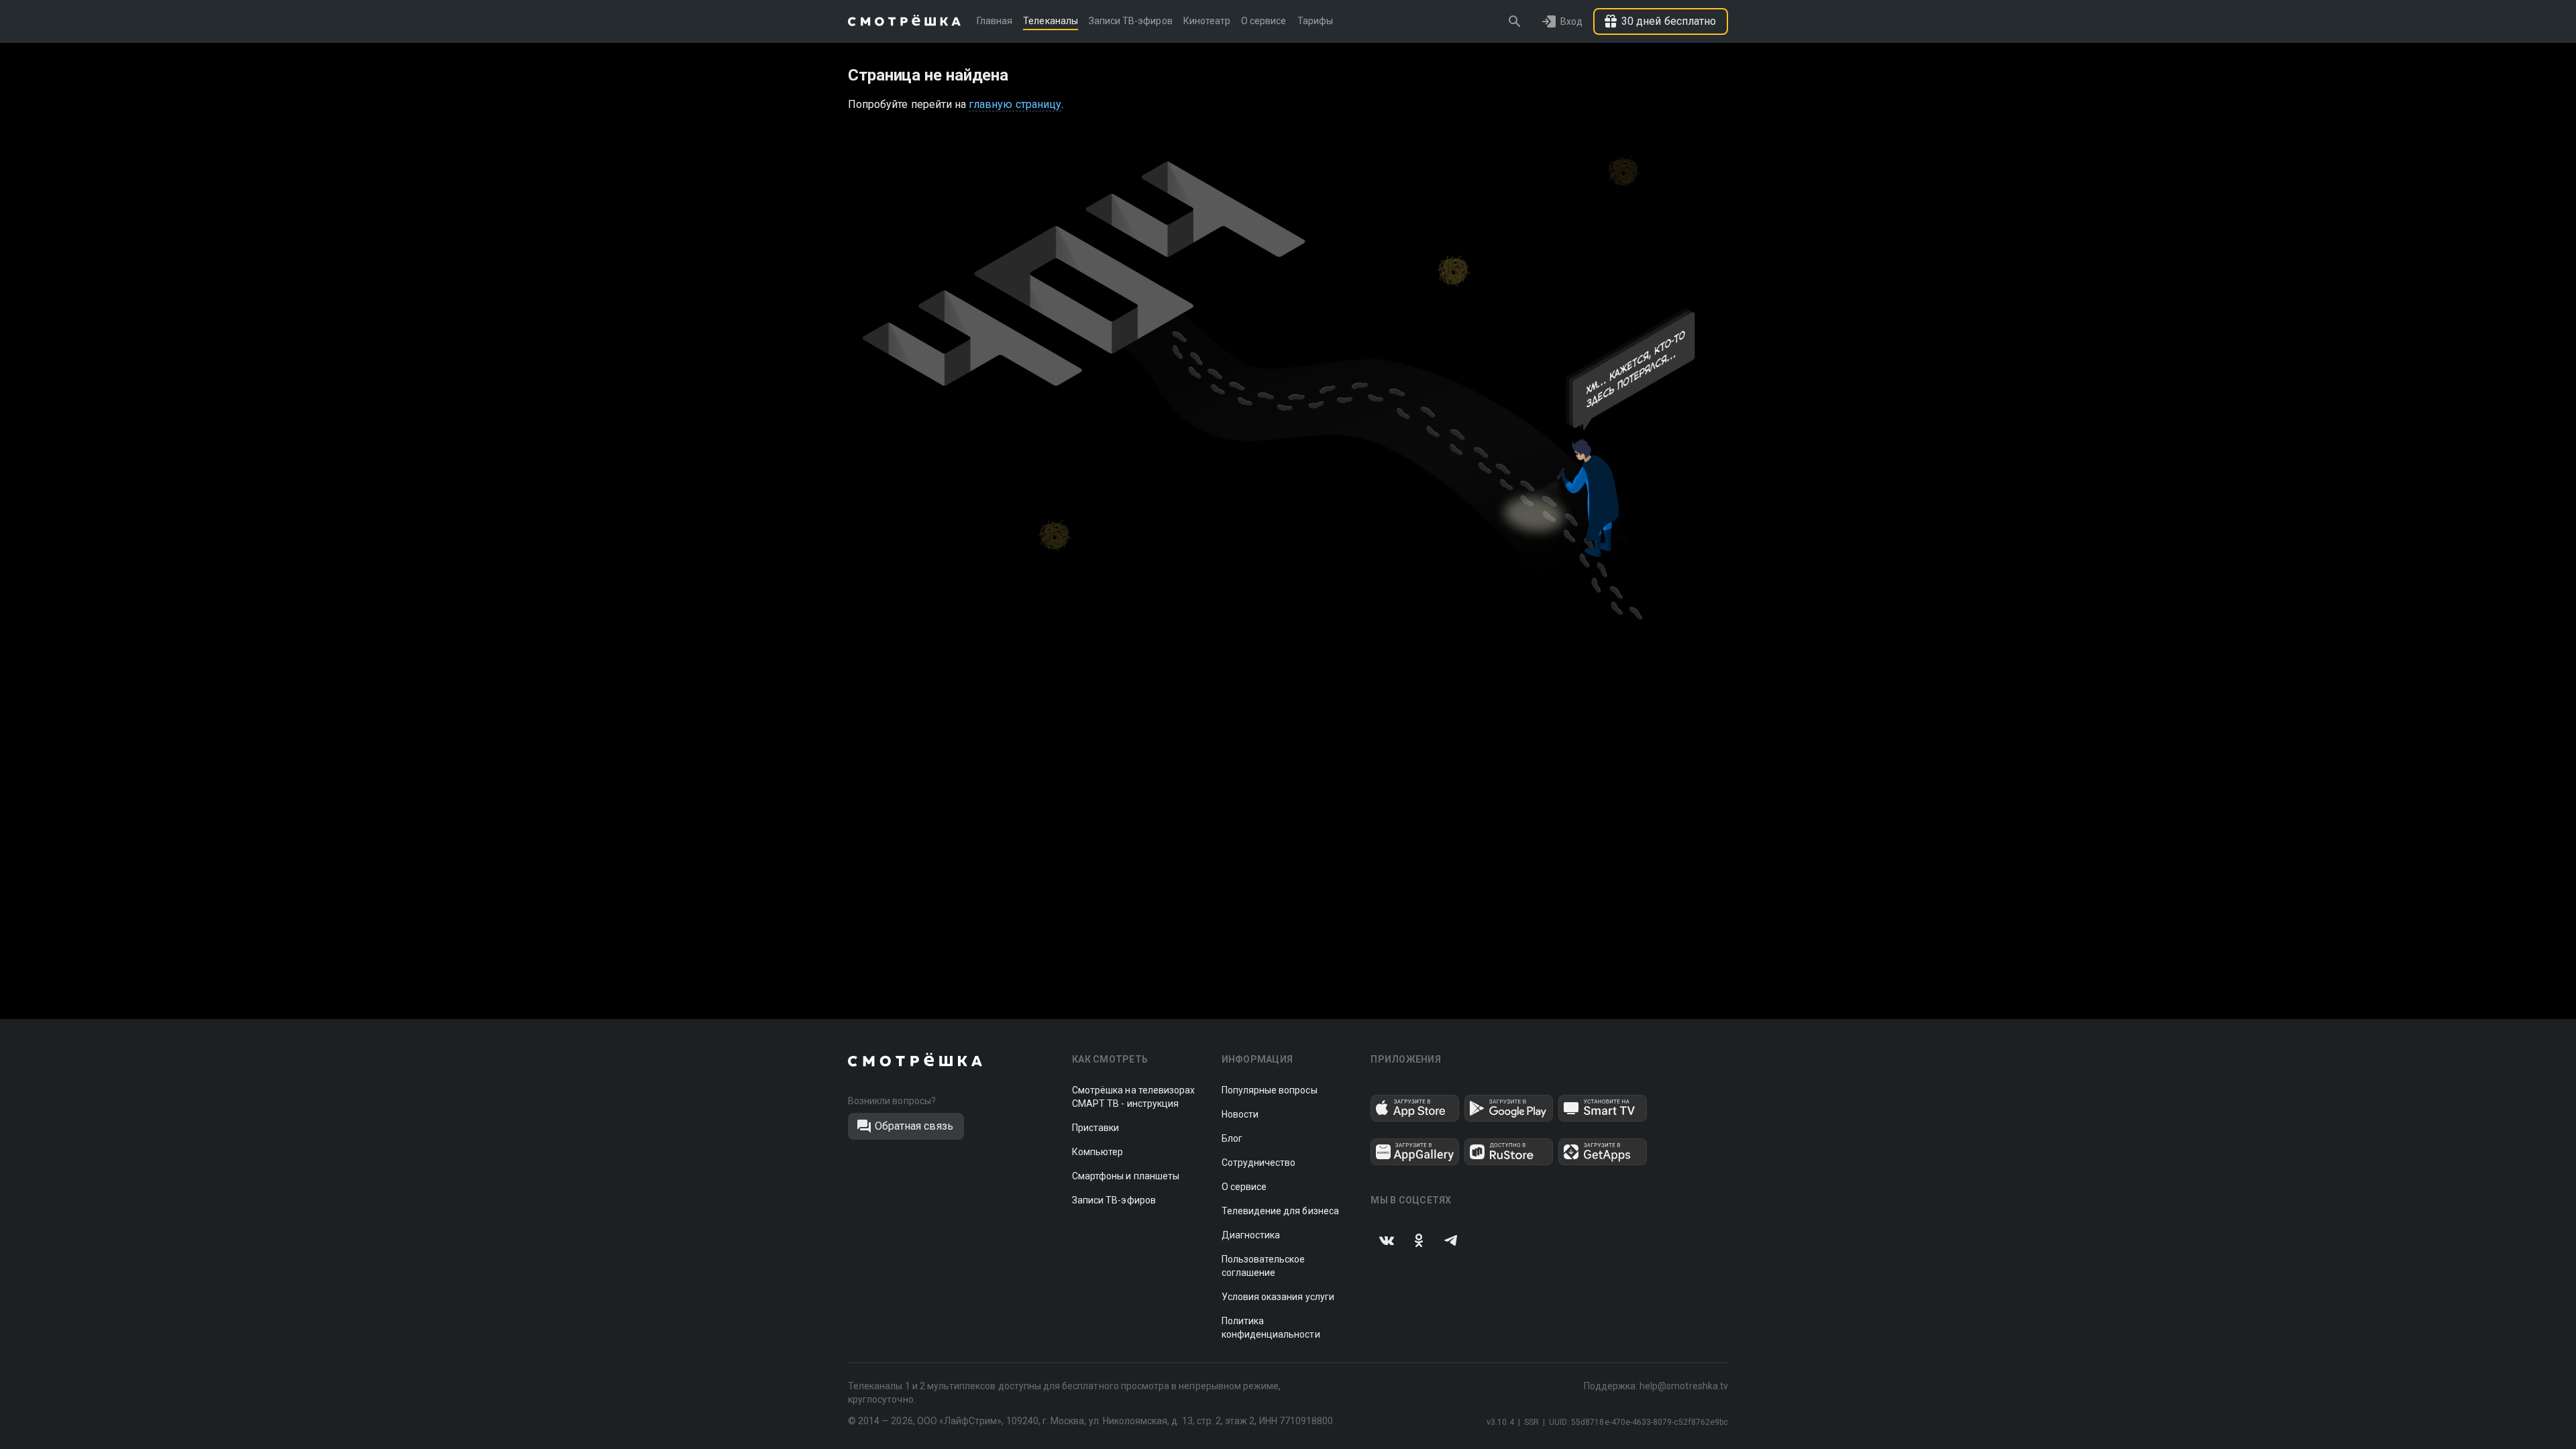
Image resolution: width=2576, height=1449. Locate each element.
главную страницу (1015, 104)
